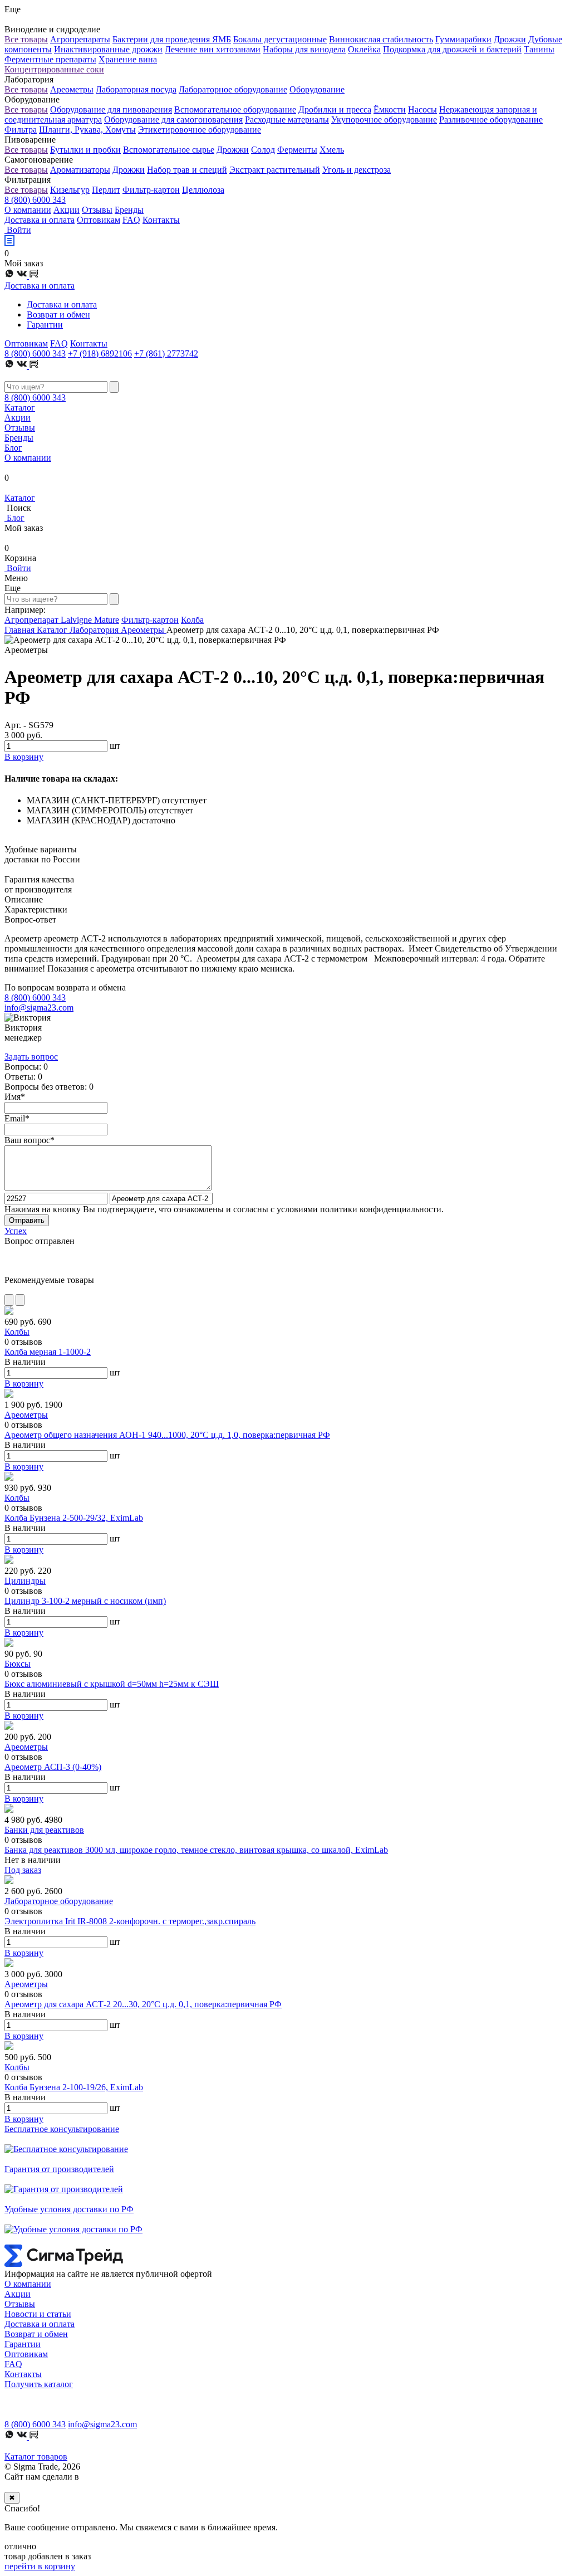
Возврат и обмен (58, 314)
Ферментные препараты (50, 59)
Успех (16, 1231)
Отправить (27, 1220)
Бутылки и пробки (85, 150)
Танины (539, 49)
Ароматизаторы (80, 170)
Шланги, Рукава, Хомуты (87, 130)
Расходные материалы (287, 119)
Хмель (332, 150)
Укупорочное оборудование (384, 119)
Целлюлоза (203, 190)
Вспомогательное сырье (169, 150)
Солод (263, 150)
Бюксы (18, 1664)
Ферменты (297, 150)
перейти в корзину (40, 2566)
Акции (67, 210)
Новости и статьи (38, 2314)
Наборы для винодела (304, 49)
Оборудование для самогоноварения (173, 119)
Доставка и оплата (40, 220)
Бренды (129, 210)
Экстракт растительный (275, 170)
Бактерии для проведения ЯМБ (172, 39)
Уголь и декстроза (357, 170)
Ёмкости (390, 109)
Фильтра (21, 130)
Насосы (422, 109)
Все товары (26, 39)
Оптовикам (99, 220)
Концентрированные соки (54, 69)
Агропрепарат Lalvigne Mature (62, 620)
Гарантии (45, 325)
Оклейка (364, 49)
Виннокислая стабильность (381, 39)
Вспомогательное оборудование (235, 109)
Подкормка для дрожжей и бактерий (452, 49)
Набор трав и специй (187, 170)
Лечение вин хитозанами (213, 49)
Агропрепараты (80, 39)
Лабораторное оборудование (233, 89)
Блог (13, 448)
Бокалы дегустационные (280, 39)
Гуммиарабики (463, 39)
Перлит (106, 190)
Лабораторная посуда (136, 89)
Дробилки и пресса (335, 109)
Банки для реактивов (44, 1830)
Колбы (17, 1332)
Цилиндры (25, 1581)
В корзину (24, 1384)
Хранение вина (128, 59)
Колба (192, 620)
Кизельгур (70, 190)
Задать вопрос (31, 1057)
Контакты (161, 220)
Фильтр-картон (151, 190)
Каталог (20, 408)
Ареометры (72, 89)
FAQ (131, 220)
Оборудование (317, 89)
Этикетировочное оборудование (200, 130)
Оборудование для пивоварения (111, 109)
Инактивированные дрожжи (108, 49)
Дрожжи (510, 39)
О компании (28, 210)
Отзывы (97, 210)
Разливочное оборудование (491, 119)
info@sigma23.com (39, 1008)
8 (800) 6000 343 (35, 200)
